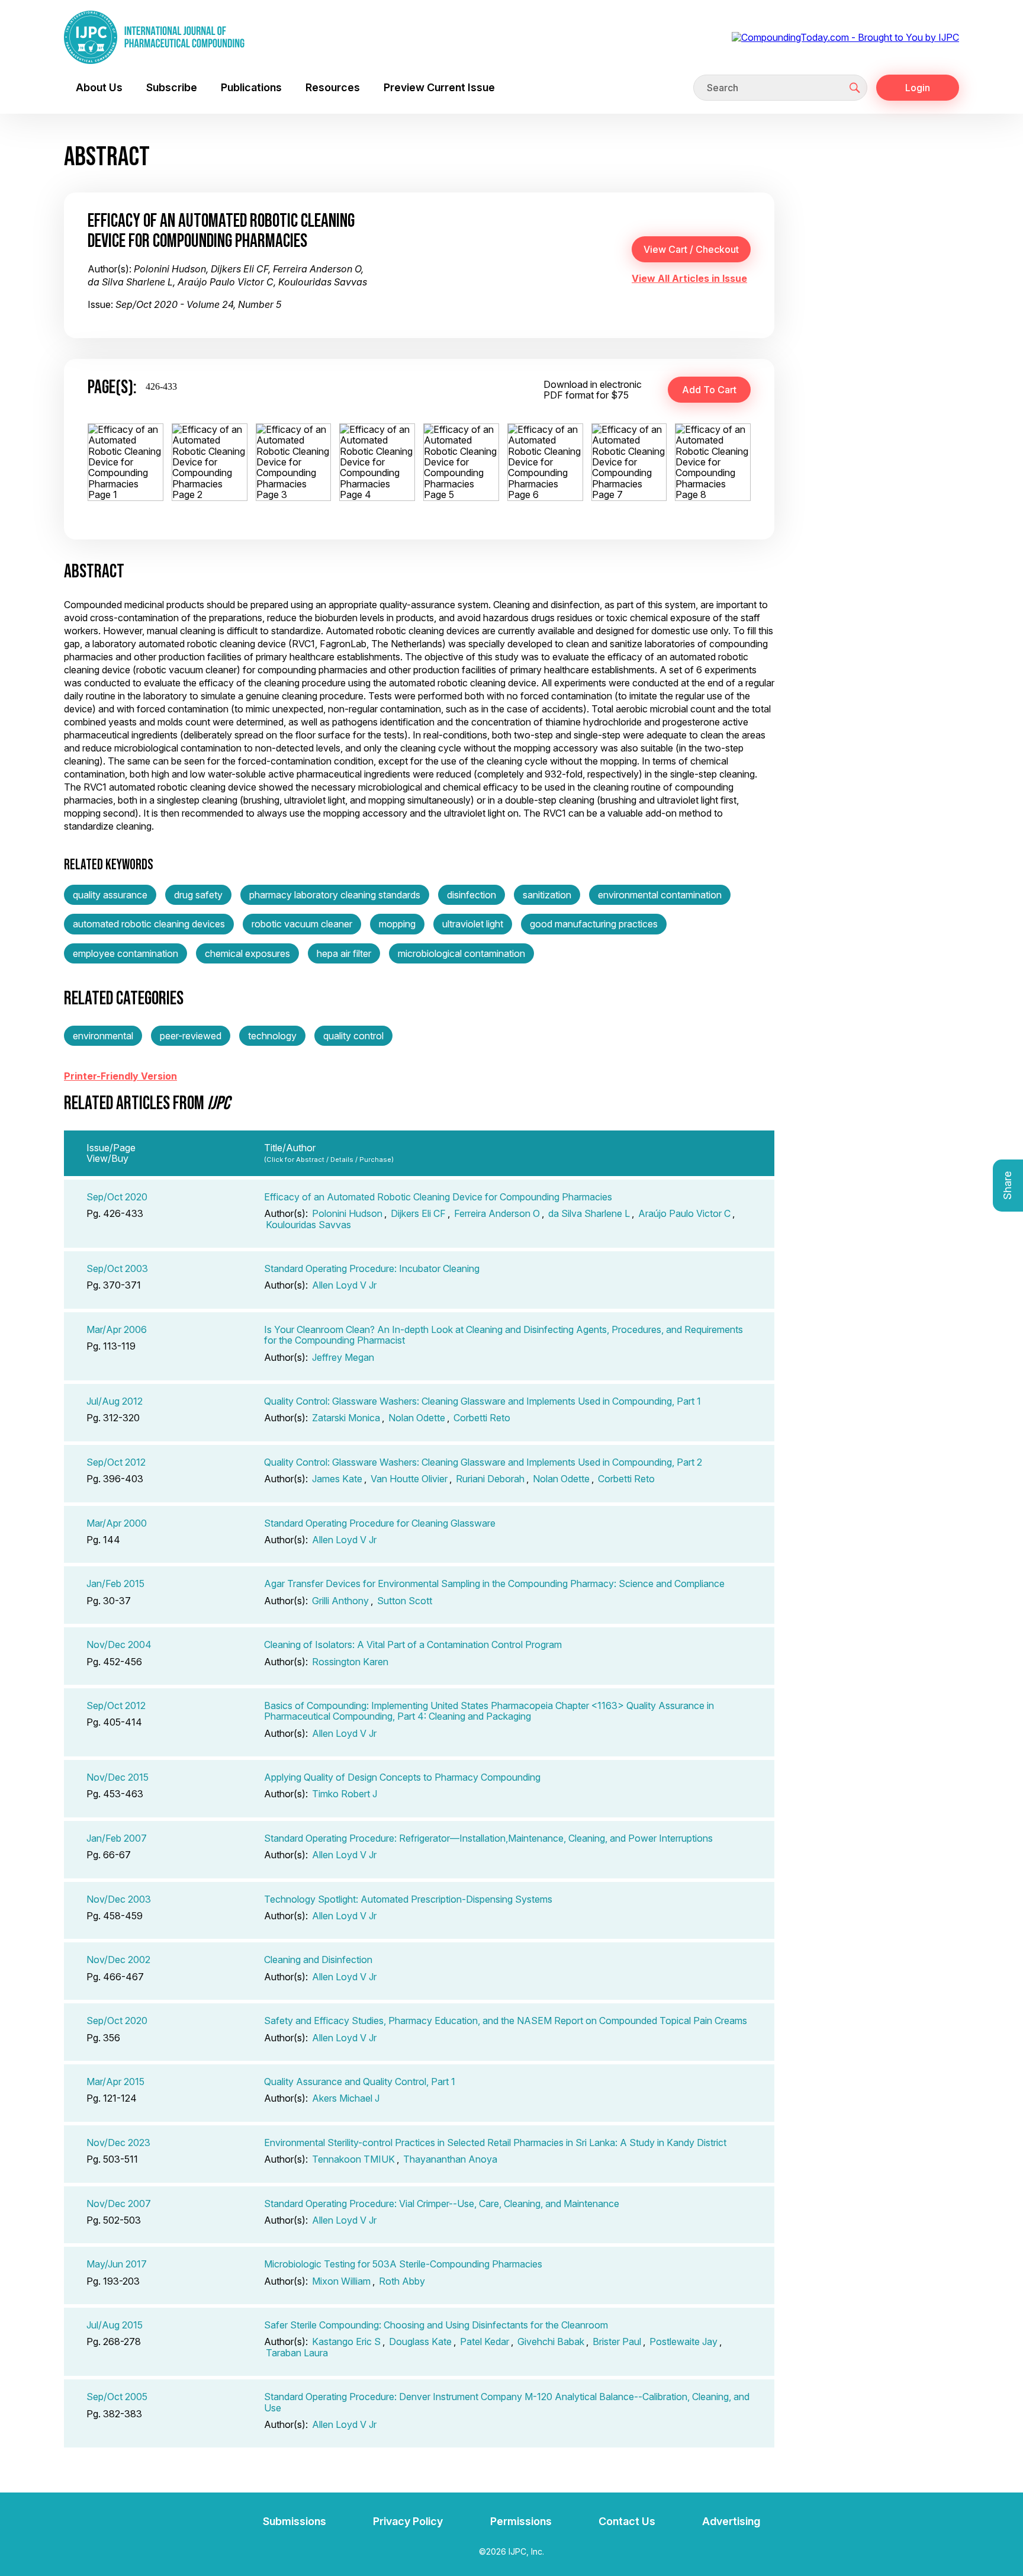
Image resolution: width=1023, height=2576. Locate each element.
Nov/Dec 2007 (119, 2204)
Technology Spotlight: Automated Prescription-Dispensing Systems (408, 1899)
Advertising (731, 2521)
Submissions (295, 2521)
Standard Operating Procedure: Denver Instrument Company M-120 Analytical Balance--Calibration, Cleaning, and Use (507, 2402)
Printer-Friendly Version (120, 1076)
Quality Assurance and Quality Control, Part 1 (360, 2082)
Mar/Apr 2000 (117, 1523)
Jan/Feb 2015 (115, 1583)
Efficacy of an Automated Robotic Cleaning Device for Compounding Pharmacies (438, 1197)
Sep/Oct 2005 (117, 2397)
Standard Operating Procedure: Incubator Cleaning (372, 1268)
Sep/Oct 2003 (117, 1268)
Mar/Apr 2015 (115, 2082)
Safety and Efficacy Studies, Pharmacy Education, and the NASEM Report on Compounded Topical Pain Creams (506, 2021)
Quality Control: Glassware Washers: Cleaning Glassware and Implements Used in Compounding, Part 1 (482, 1401)
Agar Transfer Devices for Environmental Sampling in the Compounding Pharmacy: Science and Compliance (494, 1583)
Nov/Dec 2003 (119, 1899)
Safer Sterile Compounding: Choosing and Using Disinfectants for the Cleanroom (436, 2325)
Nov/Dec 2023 (118, 2143)
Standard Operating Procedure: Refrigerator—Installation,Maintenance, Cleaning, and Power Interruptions (488, 1838)
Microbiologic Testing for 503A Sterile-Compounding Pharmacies (403, 2264)
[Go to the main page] (154, 37)
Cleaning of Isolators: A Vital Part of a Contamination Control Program (413, 1644)
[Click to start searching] (855, 88)
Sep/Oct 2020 (117, 1197)
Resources (333, 87)
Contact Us (627, 2521)
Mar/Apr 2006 (117, 1329)
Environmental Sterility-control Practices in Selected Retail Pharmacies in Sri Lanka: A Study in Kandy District (495, 2143)
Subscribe (172, 87)
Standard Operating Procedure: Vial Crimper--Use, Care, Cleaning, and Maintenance (442, 2204)
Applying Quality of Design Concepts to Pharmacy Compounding (402, 1777)
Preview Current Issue (439, 87)
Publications (251, 87)
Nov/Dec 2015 (118, 1777)
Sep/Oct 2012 (116, 1462)
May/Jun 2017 (117, 2264)
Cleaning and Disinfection (318, 1960)
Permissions (521, 2521)
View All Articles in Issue (689, 278)
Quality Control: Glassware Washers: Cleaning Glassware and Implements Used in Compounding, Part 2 (483, 1462)
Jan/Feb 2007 (117, 1838)
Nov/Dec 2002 (118, 1960)
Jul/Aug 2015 (115, 2325)
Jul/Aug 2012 (115, 1401)
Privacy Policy (408, 2521)
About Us (99, 87)
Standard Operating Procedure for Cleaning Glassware (380, 1523)
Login (918, 88)
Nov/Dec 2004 (119, 1644)
